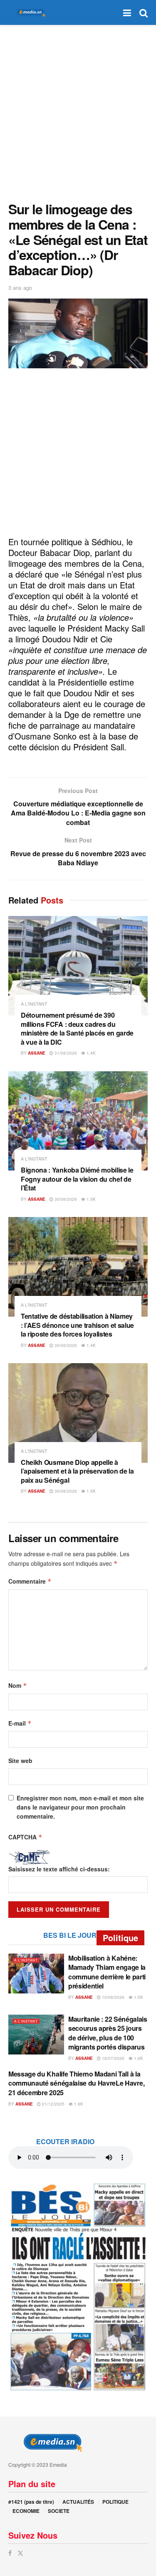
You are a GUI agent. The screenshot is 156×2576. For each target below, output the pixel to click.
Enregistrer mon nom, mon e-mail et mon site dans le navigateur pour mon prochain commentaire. (80, 1807)
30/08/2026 (65, 1199)
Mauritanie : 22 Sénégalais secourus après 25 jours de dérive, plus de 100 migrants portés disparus (108, 2033)
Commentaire (30, 1581)
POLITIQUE (115, 2502)
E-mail (20, 1723)
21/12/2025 (53, 2104)
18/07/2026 (113, 2058)
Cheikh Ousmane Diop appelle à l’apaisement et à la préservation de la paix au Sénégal (77, 1471)
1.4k (90, 1053)
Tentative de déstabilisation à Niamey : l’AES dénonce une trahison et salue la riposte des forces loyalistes (77, 1325)
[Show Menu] (127, 12)
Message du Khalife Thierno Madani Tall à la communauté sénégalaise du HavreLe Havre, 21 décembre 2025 (76, 2083)
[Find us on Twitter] (20, 2553)
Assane (37, 1053)
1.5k (90, 1199)
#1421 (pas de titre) (31, 2502)
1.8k (78, 2104)
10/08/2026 (113, 1997)
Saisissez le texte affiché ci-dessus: (59, 1869)
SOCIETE (59, 2511)
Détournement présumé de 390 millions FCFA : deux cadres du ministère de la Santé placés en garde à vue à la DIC (77, 1028)
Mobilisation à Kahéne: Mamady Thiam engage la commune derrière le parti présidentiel (107, 1972)
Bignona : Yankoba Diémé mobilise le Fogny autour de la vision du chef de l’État (77, 1179)
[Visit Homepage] (29, 13)
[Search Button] (144, 12)
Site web (20, 1761)
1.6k (138, 2058)
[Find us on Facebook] (10, 2553)
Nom (18, 1685)
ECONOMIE (26, 2511)
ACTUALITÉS (78, 2502)
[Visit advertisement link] (78, 2287)
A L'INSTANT (34, 1004)
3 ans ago (20, 288)
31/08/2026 (65, 1053)
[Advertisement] (78, 111)
